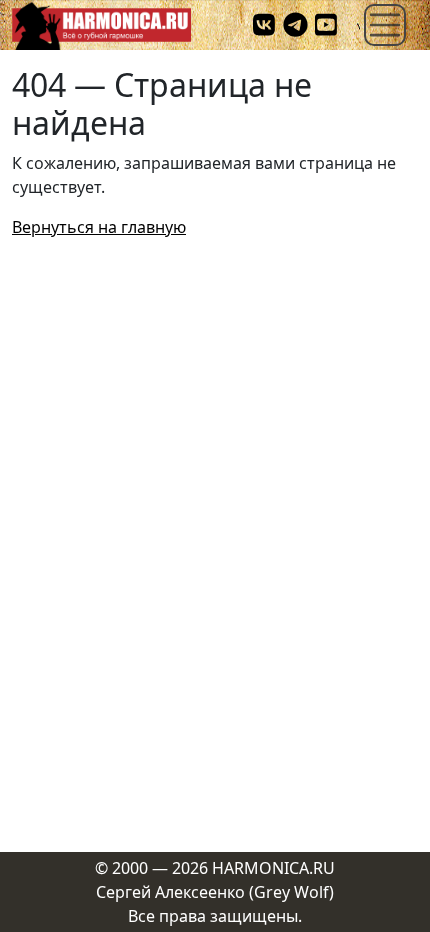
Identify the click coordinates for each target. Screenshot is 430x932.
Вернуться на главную (99, 227)
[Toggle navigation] (385, 25)
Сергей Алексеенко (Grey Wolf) (215, 892)
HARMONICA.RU (273, 868)
